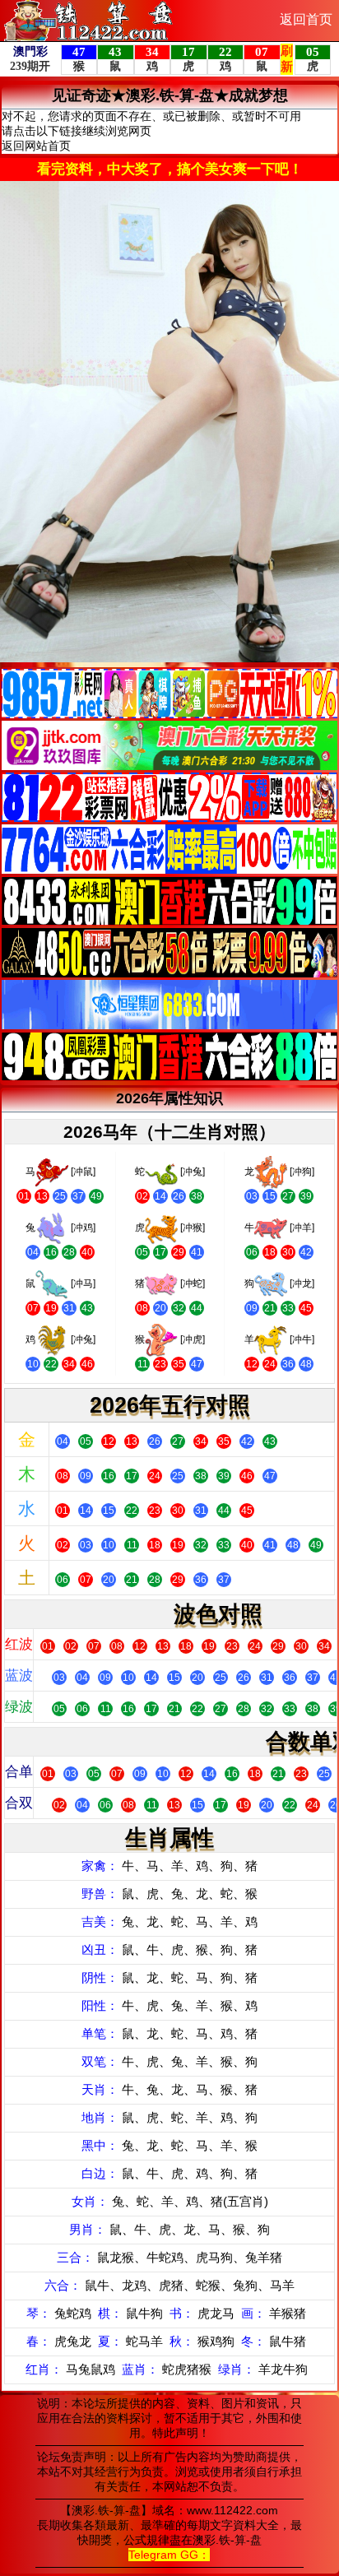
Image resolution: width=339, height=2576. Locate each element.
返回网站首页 (36, 146)
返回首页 (306, 19)
